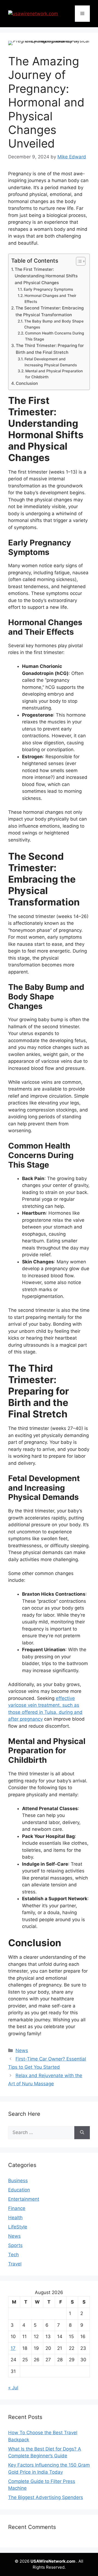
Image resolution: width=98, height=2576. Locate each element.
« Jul (13, 2388)
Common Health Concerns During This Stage (55, 336)
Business (18, 2181)
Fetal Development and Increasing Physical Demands (51, 362)
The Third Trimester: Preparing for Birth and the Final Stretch (50, 349)
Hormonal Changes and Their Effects (50, 299)
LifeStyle (18, 2227)
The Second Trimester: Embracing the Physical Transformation (50, 311)
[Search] (82, 2133)
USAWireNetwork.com (53, 2561)
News (22, 2050)
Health (15, 2218)
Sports (15, 2245)
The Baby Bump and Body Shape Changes (54, 324)
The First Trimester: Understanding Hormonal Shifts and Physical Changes (46, 276)
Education (19, 2190)
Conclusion (27, 383)
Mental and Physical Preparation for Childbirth (54, 374)
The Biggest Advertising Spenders (46, 2497)
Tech (13, 2255)
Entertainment (24, 2199)
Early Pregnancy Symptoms (49, 289)
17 (13, 2348)
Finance (17, 2208)
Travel (15, 2264)
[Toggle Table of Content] (78, 261)
